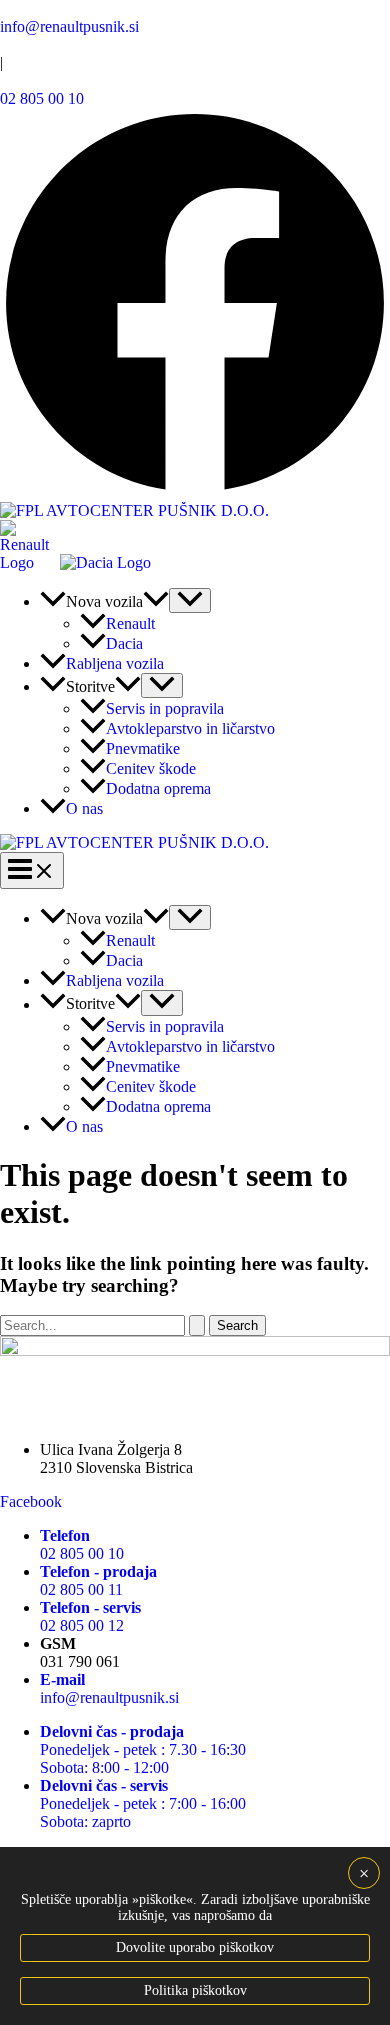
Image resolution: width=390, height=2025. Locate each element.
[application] (156, 601)
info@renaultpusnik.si (69, 26)
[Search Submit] (197, 1325)
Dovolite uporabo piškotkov (195, 1947)
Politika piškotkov (195, 1990)
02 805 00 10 (42, 98)
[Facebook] (195, 492)
